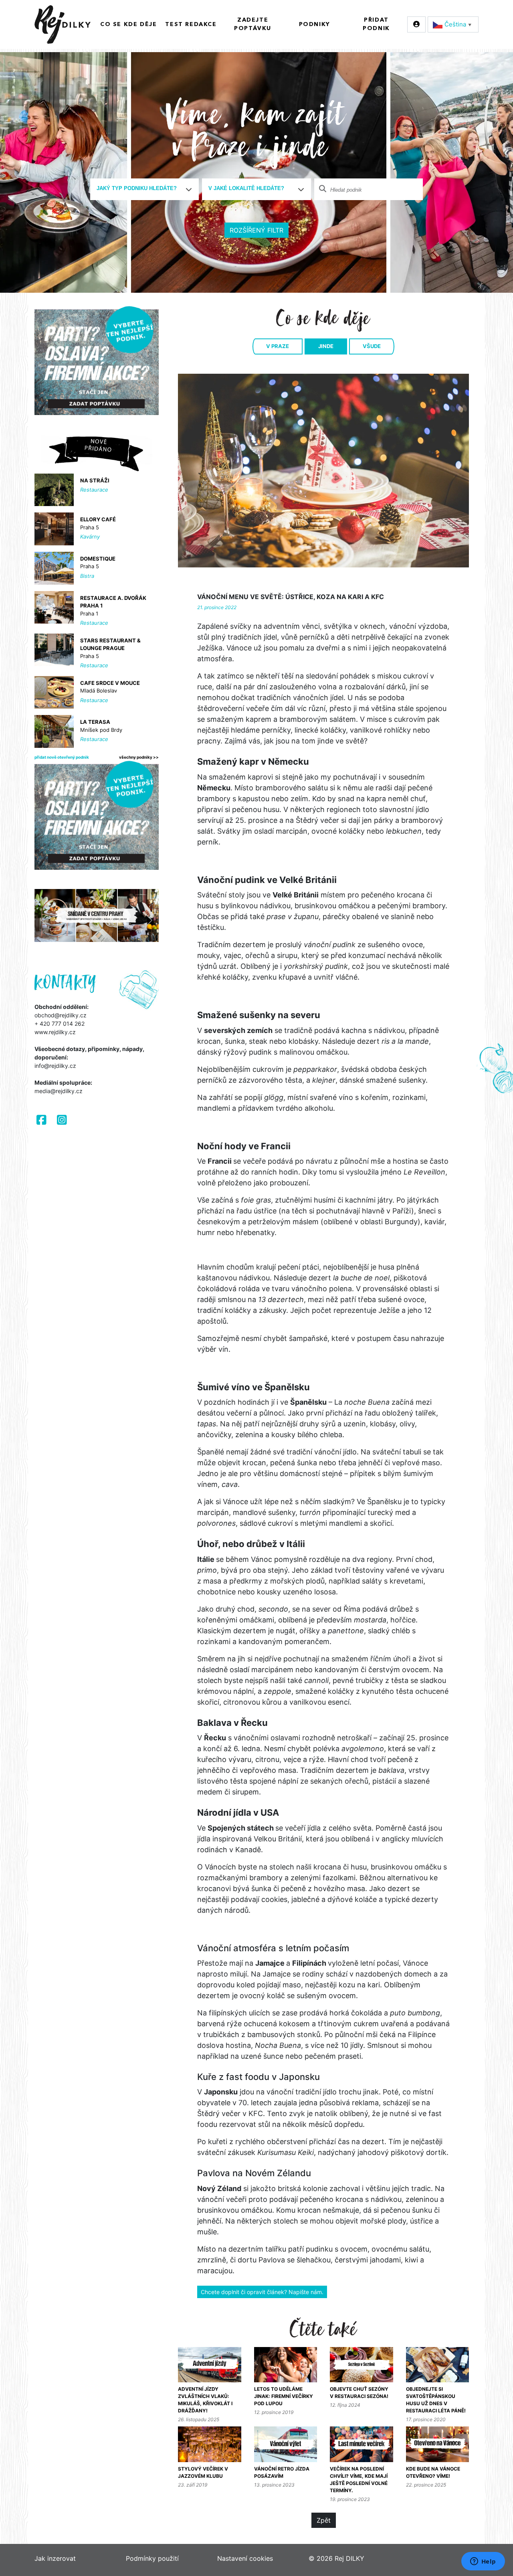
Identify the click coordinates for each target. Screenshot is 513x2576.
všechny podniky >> (139, 757)
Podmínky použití (152, 2558)
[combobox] (145, 189)
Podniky (315, 24)
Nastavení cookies (245, 2558)
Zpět (324, 2520)
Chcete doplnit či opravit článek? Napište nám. (262, 2292)
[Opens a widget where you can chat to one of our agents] (483, 2562)
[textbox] (141, 188)
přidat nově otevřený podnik (62, 757)
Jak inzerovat (55, 2558)
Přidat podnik (376, 24)
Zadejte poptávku (253, 24)
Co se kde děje (128, 24)
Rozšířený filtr (256, 230)
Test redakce (191, 24)
